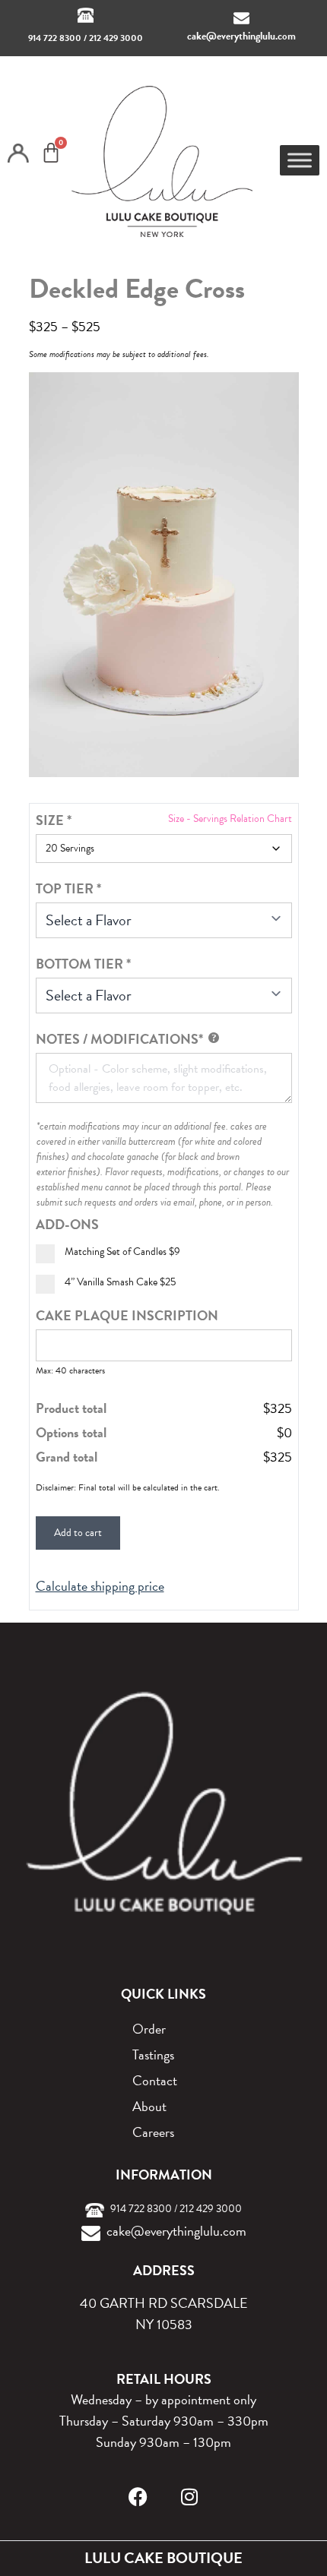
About (149, 2106)
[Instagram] (190, 2497)
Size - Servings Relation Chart (230, 819)
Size (54, 820)
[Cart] (51, 153)
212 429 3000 (116, 38)
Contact (155, 2080)
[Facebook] (138, 2497)
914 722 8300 (55, 38)
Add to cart (78, 1533)
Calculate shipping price (100, 1586)
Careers (153, 2132)
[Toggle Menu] (300, 160)
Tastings (153, 2054)
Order (149, 2029)
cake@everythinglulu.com (241, 36)
